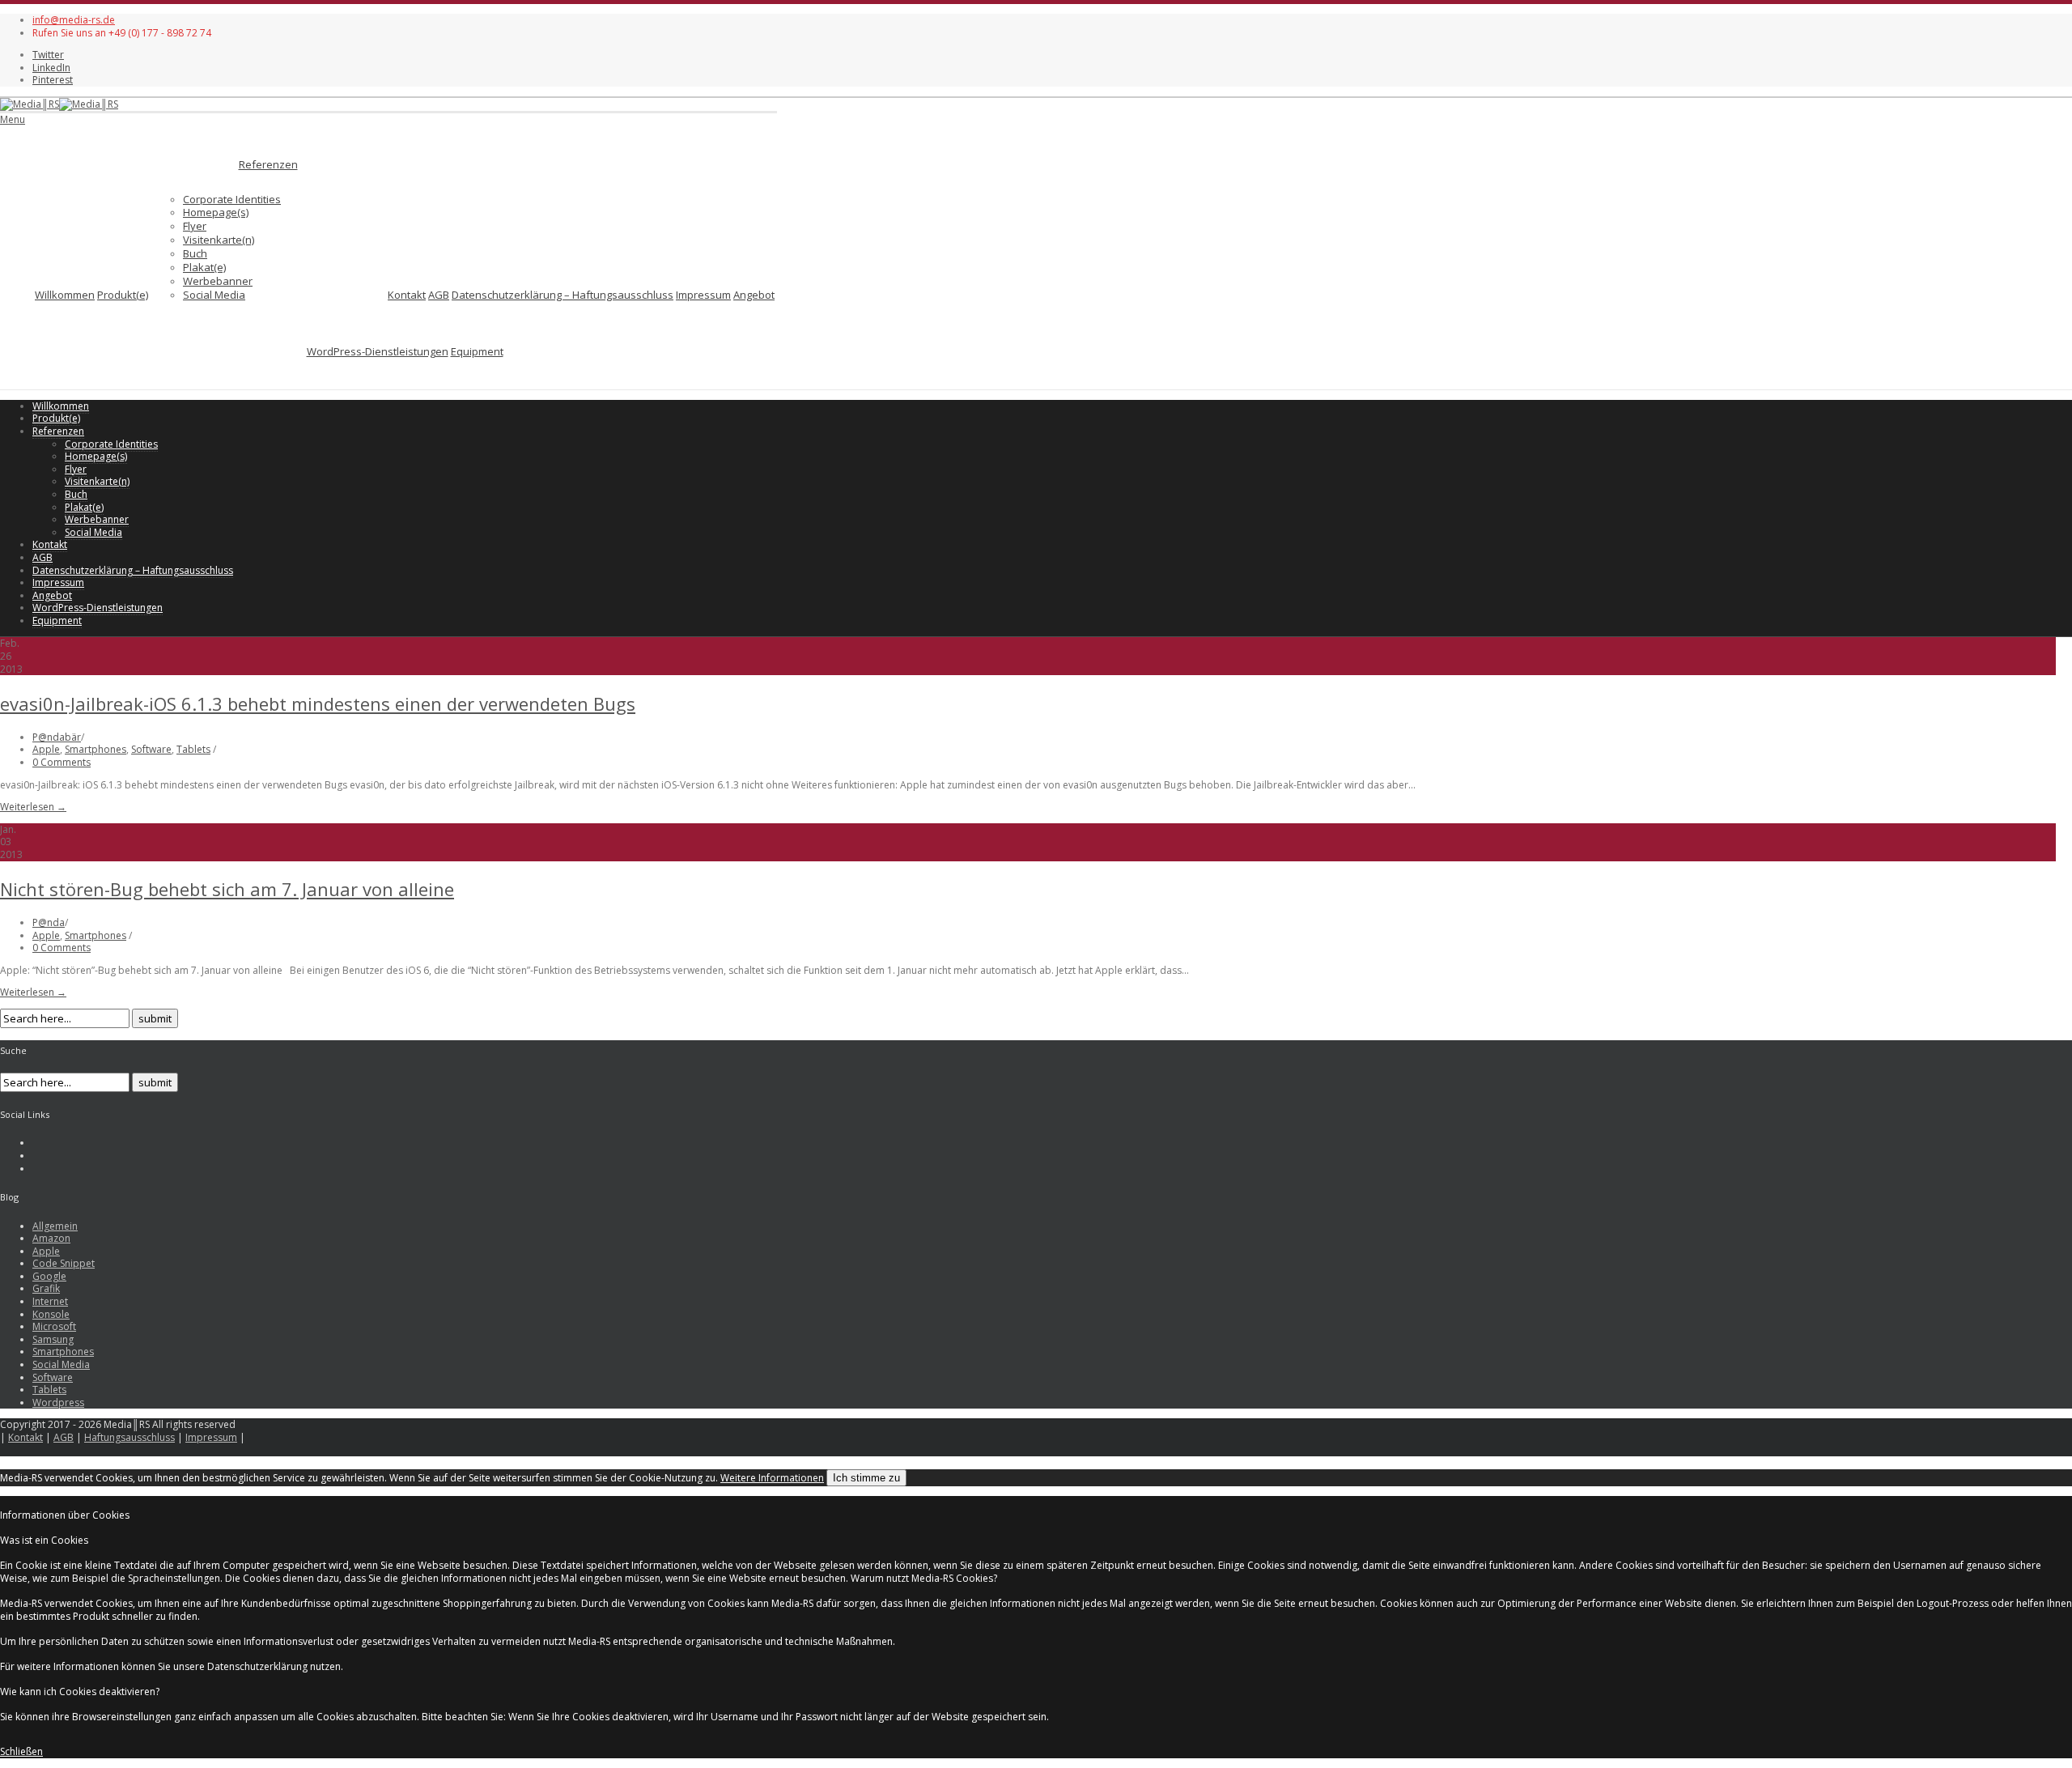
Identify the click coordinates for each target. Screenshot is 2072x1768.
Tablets (193, 749)
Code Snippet (64, 1263)
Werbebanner (218, 281)
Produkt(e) (123, 295)
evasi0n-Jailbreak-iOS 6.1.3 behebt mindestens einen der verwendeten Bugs (318, 703)
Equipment (477, 351)
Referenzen (268, 164)
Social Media (214, 295)
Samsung (53, 1339)
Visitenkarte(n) (219, 240)
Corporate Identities (232, 199)
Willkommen (65, 295)
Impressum (703, 295)
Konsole (51, 1314)
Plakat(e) (204, 267)
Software (151, 749)
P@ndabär (57, 737)
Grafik (46, 1288)
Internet (50, 1301)
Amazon (51, 1238)
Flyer (195, 226)
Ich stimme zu (866, 1478)
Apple (46, 749)
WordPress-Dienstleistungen (378, 351)
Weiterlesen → (33, 807)
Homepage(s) (216, 212)
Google (49, 1276)
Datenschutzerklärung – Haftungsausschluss (563, 295)
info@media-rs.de (74, 20)
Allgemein (55, 1226)
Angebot (754, 295)
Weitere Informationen (772, 1478)
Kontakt (407, 295)
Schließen (21, 1751)
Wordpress (58, 1402)
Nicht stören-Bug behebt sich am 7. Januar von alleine (227, 889)
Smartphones (96, 749)
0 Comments (62, 762)
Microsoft (54, 1326)
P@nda (49, 922)
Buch (195, 253)
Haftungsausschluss (129, 1437)
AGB (439, 295)
